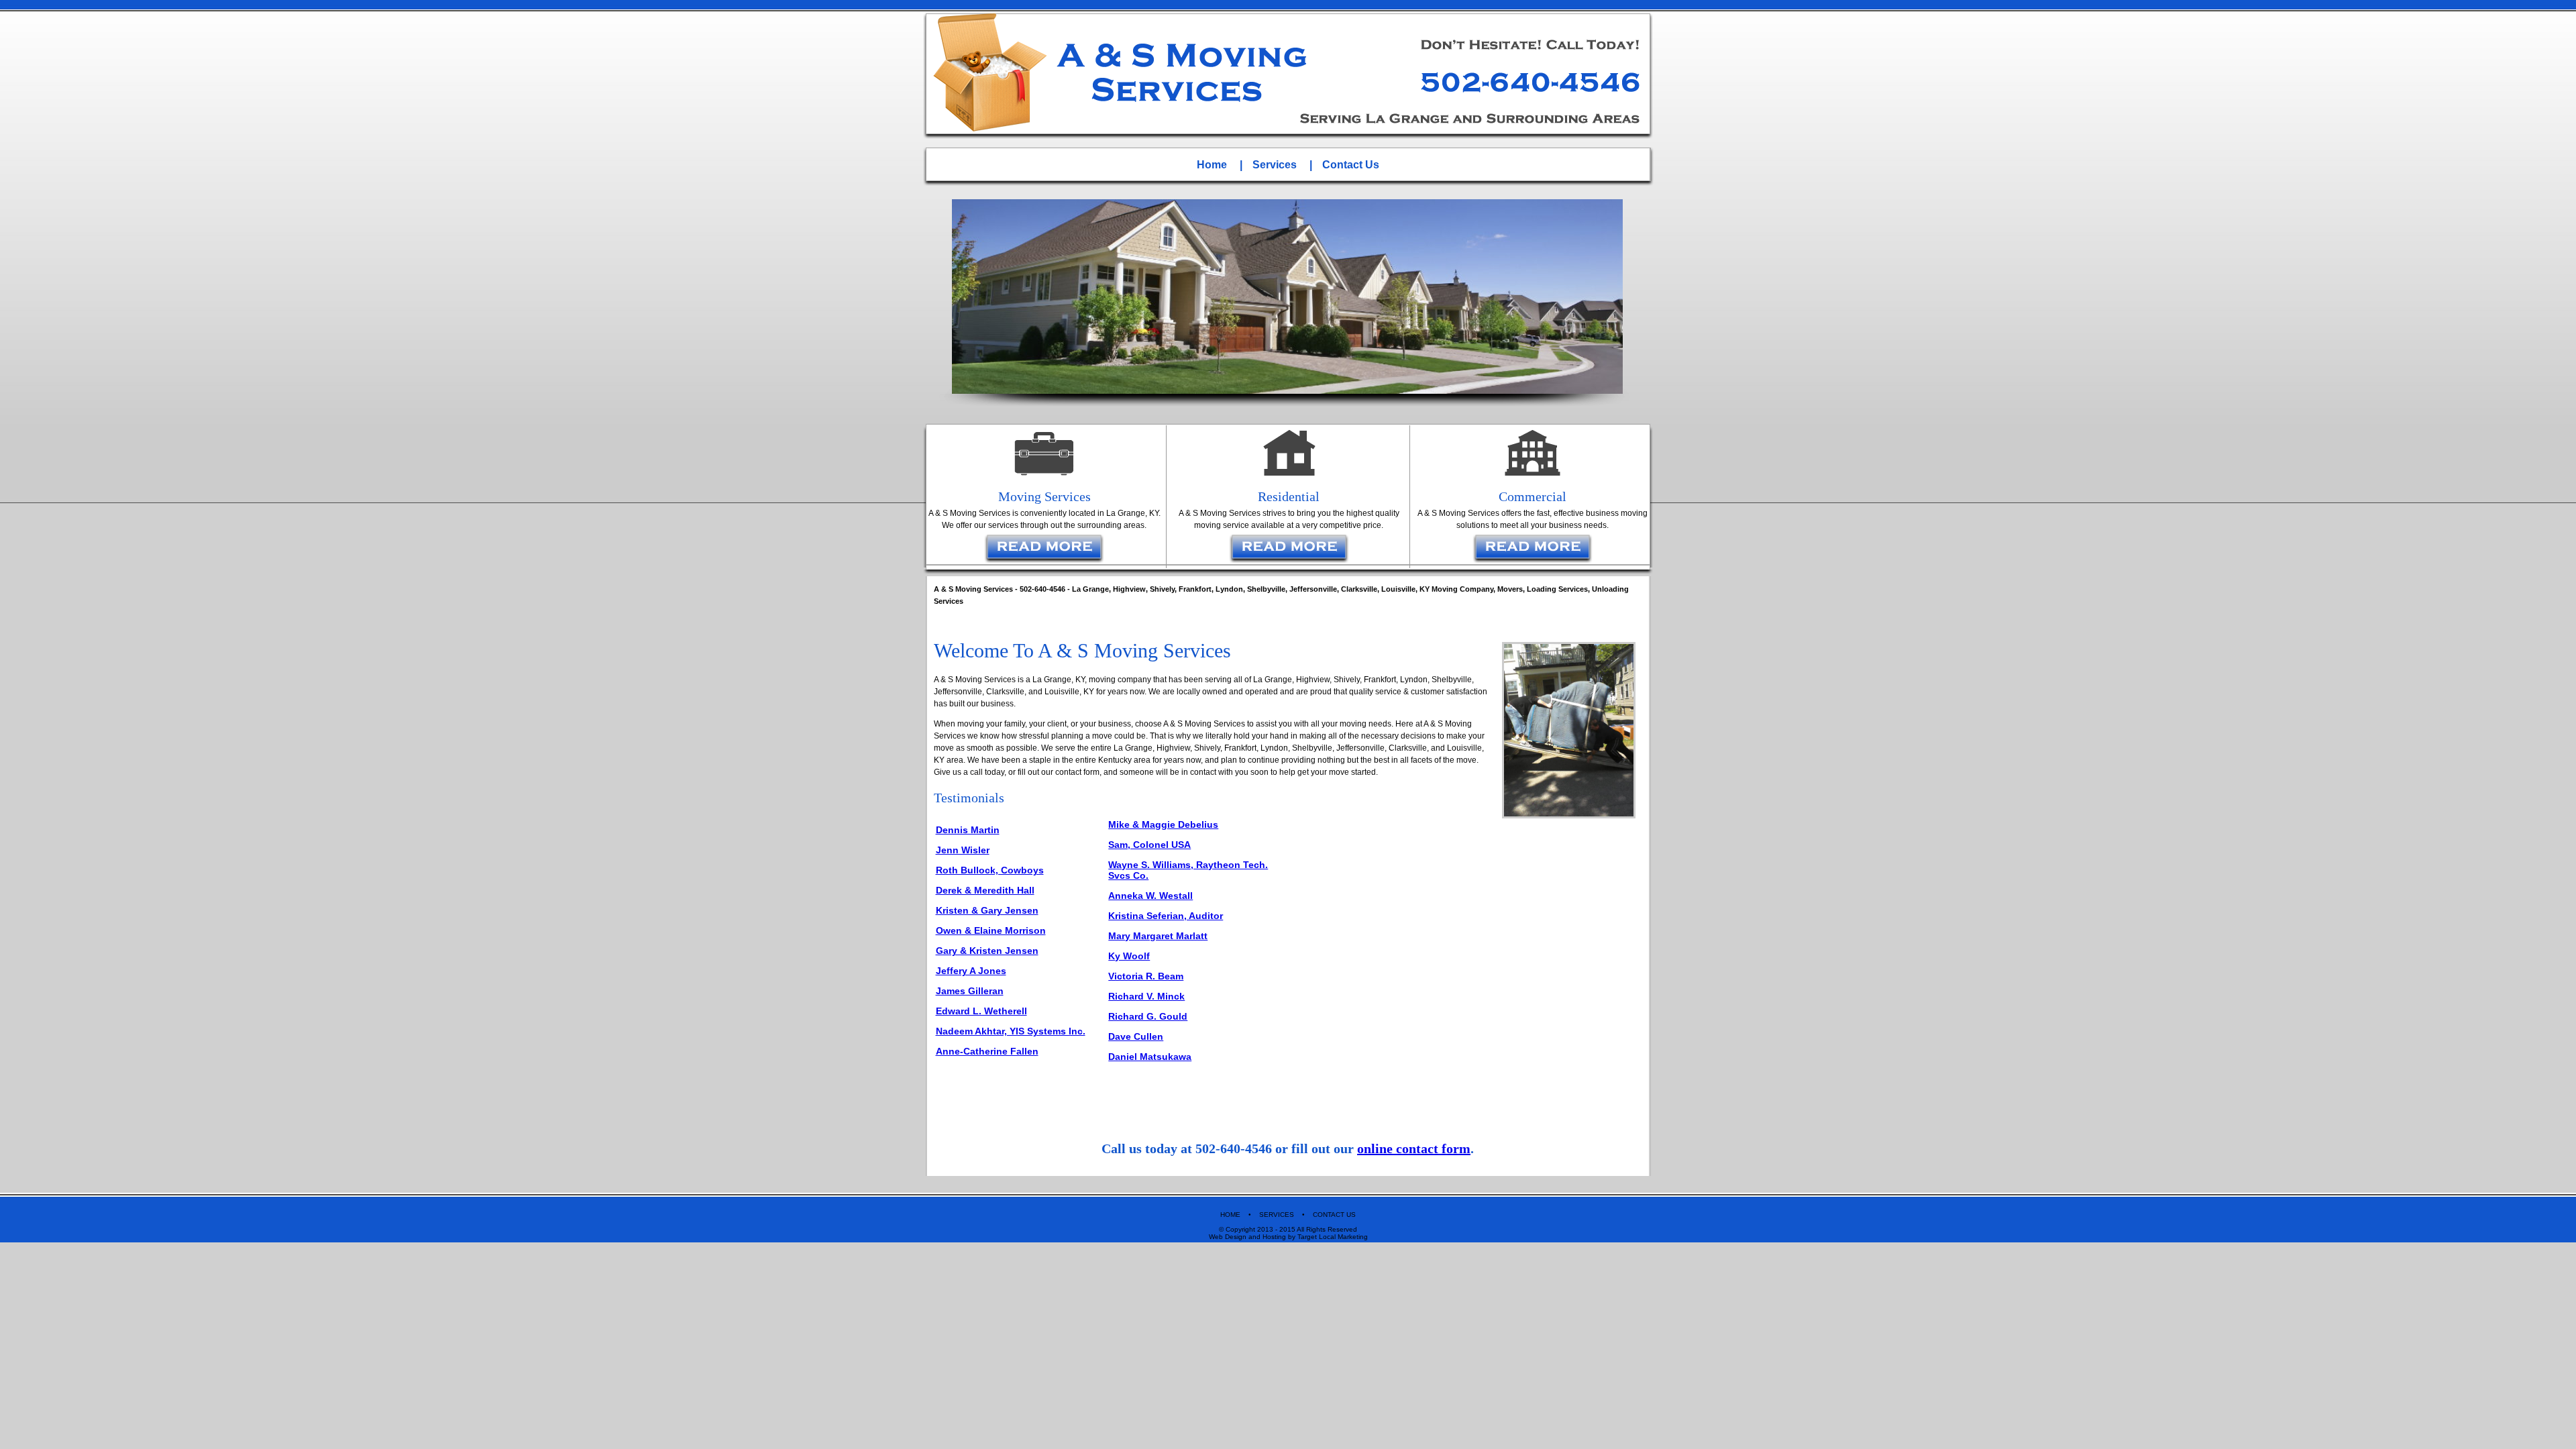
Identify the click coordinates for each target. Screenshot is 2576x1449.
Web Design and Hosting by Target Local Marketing (1288, 1237)
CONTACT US (1334, 1215)
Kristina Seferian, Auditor (1166, 916)
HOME (1231, 1215)
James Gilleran (970, 991)
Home (1212, 165)
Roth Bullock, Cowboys (990, 870)
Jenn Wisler (963, 850)
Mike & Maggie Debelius (1163, 824)
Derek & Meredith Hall (985, 890)
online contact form (1414, 1148)
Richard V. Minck (1146, 996)
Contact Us (1351, 165)
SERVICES (1277, 1215)
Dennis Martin (968, 830)
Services (1275, 165)
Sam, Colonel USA (1149, 845)
